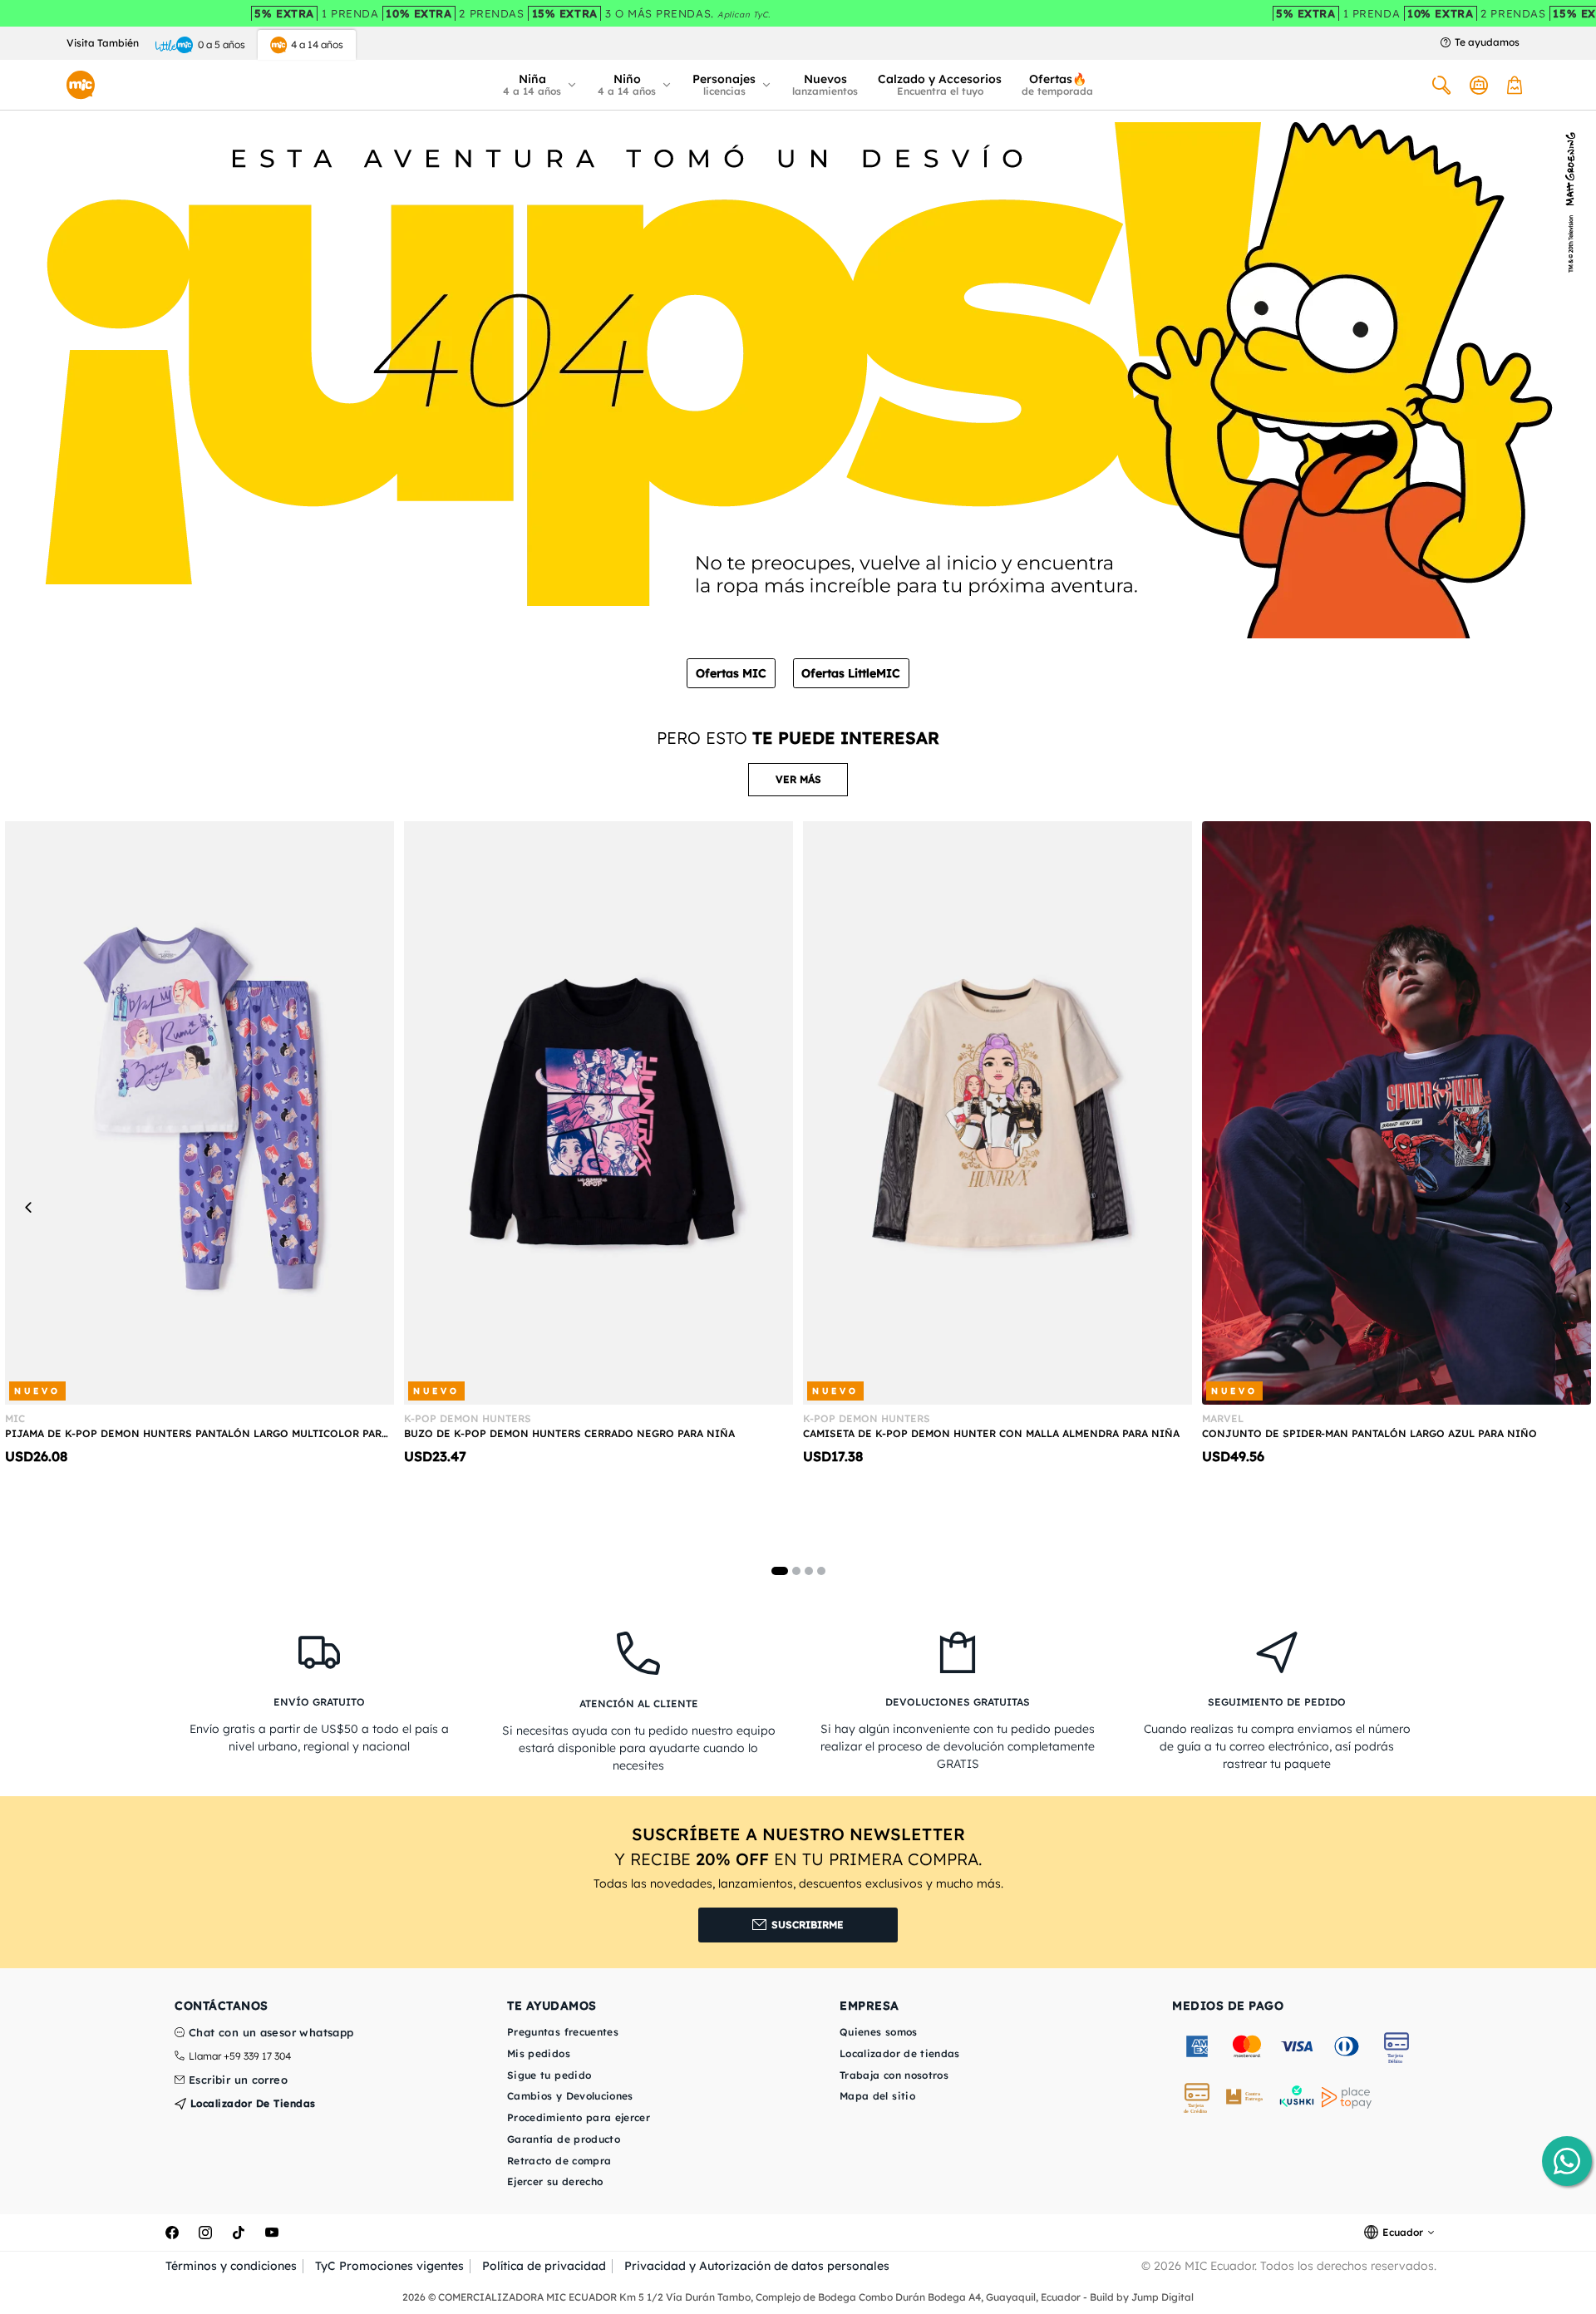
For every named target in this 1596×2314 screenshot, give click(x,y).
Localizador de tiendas (251, 2103)
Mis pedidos (539, 2053)
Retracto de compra (559, 2161)
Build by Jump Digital (1142, 2297)
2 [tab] (796, 1571)
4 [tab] (821, 1571)
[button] (540, 85)
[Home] (81, 85)
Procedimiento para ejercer (579, 2117)
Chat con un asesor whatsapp (271, 2033)
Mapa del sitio (877, 2096)
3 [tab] (809, 1571)
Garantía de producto (564, 2139)
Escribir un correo (238, 2080)
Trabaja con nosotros (894, 2075)
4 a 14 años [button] (317, 44)
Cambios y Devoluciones (570, 2096)
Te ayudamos (1487, 42)
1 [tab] (780, 1571)
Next (1567, 1207)
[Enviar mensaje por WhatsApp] (1567, 2161)
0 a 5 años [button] (222, 44)
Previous (29, 1207)
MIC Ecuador (1219, 2266)
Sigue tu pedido (549, 2075)
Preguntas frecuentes (563, 2032)
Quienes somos (879, 2032)
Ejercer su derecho (555, 2181)
